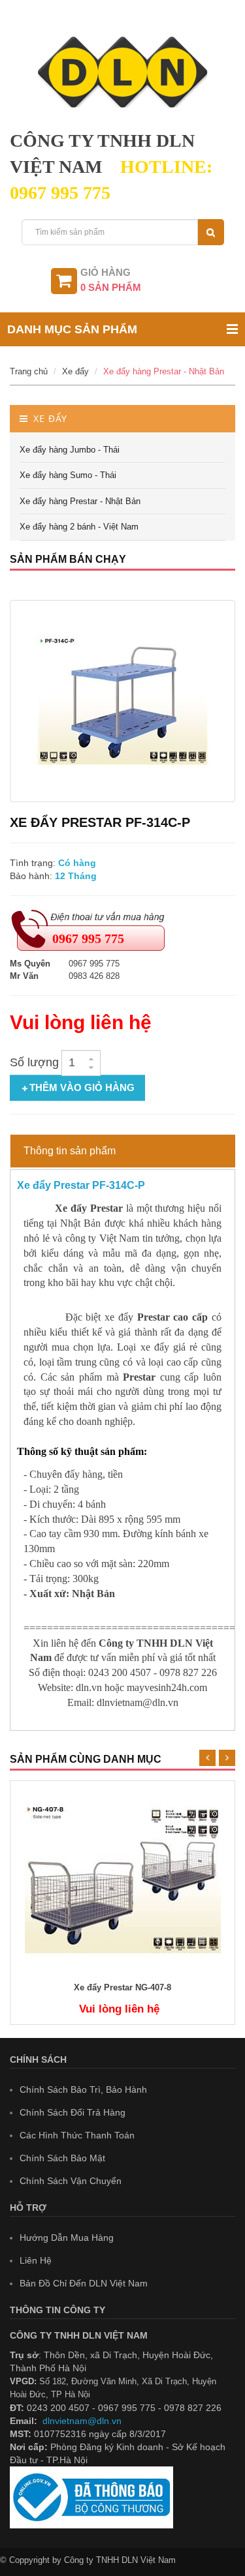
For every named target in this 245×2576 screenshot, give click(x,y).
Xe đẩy (75, 371)
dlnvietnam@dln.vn (82, 2421)
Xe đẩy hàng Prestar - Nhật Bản (164, 371)
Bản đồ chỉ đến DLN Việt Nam (84, 2283)
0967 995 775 (88, 938)
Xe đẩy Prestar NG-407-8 (122, 1988)
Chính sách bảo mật (62, 2158)
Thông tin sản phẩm (70, 1151)
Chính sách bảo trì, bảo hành (83, 2089)
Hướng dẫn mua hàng (67, 2238)
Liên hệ (36, 2260)
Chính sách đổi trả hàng (73, 2112)
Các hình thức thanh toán (77, 2135)
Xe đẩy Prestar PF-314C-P (81, 1185)
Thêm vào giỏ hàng (82, 1087)
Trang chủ (29, 371)
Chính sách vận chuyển (71, 2181)
